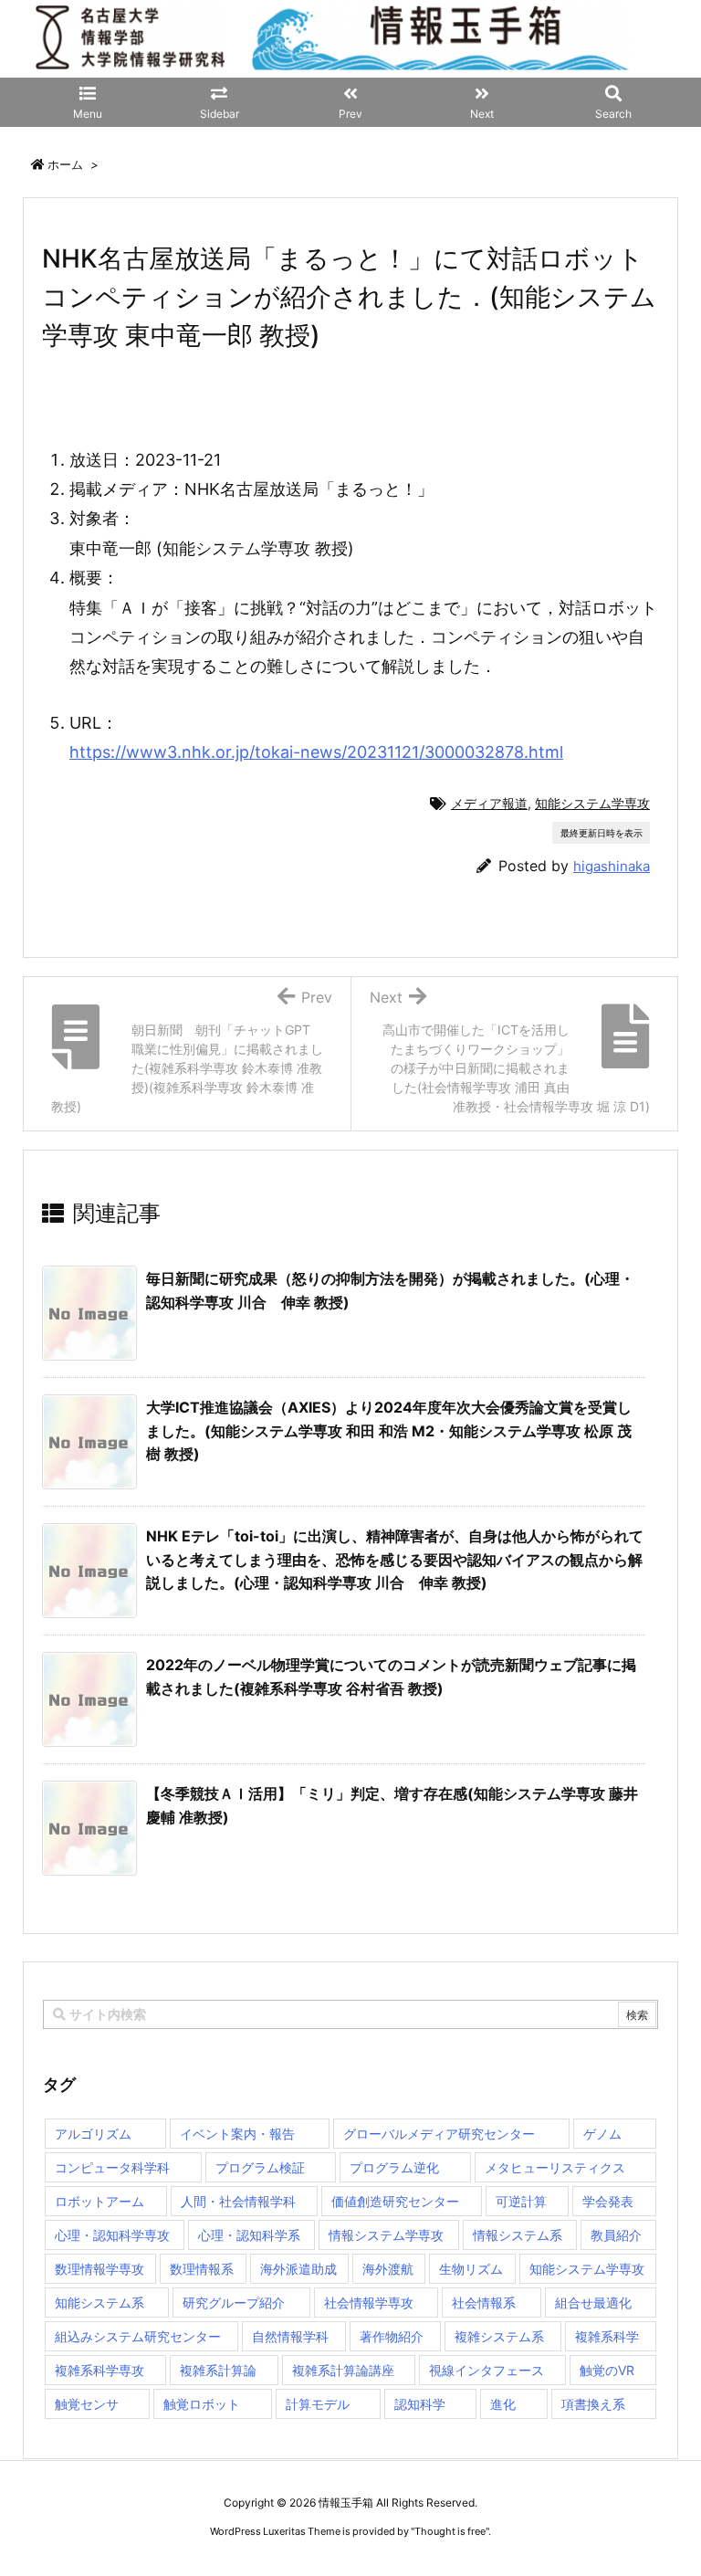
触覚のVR (607, 2370)
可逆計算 (521, 2201)
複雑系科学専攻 (99, 2370)
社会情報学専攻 (369, 2303)
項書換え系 (593, 2404)
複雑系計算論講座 (343, 2370)
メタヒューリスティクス (555, 2167)
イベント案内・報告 (237, 2134)
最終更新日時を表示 (602, 833)
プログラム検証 (260, 2167)
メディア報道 (489, 803)
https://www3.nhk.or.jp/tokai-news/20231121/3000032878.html (316, 752)
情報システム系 (518, 2235)
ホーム (65, 164)
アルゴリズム (93, 2134)
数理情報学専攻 (99, 2269)
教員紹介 (616, 2235)
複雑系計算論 (218, 2370)
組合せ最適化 (593, 2303)
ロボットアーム (99, 2201)
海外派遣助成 (298, 2269)
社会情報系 (484, 2303)
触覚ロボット (202, 2404)
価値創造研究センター (395, 2201)
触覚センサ (87, 2404)
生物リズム (471, 2269)
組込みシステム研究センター (138, 2336)
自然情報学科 (290, 2336)
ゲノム (602, 2134)
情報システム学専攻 (386, 2235)
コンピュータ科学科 (112, 2167)
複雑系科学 (607, 2336)
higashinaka (612, 866)
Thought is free (450, 2531)
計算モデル (318, 2404)
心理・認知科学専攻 (112, 2235)
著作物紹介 (392, 2336)
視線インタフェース (487, 2370)
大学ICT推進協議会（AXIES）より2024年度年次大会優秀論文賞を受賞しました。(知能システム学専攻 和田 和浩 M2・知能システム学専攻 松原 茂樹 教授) (389, 1430)
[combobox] (350, 2014)
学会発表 (608, 2201)
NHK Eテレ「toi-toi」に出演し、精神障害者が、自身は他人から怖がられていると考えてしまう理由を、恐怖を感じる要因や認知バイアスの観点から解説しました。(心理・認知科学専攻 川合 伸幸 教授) (395, 1559)
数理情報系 (202, 2269)
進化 (503, 2404)
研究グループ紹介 (234, 2303)
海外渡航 (388, 2269)
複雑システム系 (499, 2336)
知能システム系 (99, 2303)
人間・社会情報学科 (238, 2201)
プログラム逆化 (394, 2167)
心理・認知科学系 (249, 2235)
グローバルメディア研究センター (439, 2134)
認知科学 (420, 2404)
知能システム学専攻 (592, 803)
